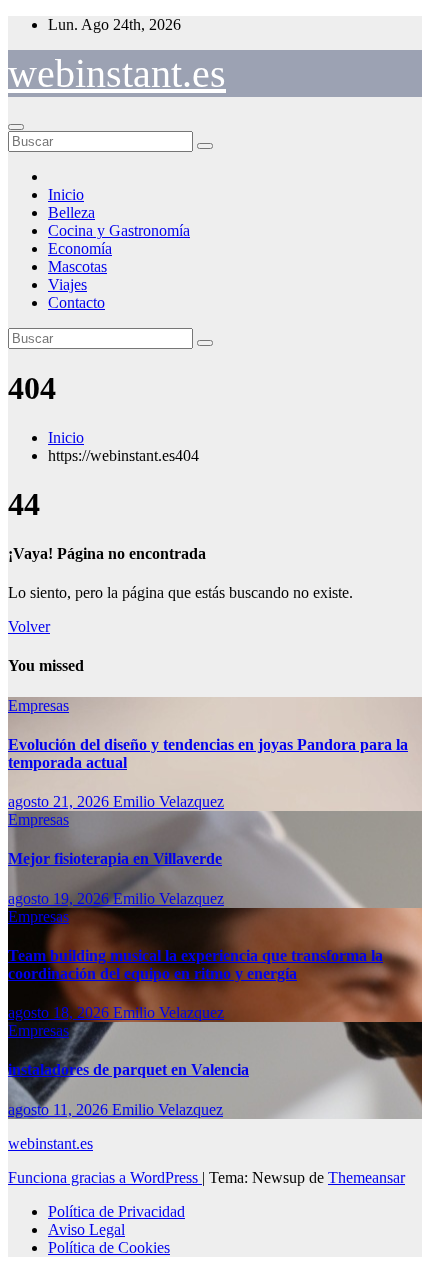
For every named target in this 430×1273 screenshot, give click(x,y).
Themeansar (366, 1177)
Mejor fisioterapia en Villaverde (115, 858)
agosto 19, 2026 (60, 898)
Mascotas (77, 266)
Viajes (67, 284)
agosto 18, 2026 (60, 1012)
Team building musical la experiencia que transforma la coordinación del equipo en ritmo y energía (195, 964)
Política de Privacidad (116, 1211)
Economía (80, 248)
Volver (29, 626)
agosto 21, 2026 (60, 801)
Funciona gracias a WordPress (105, 1177)
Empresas (38, 705)
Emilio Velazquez (168, 801)
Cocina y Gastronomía (119, 230)
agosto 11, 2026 (60, 1109)
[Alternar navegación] (16, 127)
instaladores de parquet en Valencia (128, 1069)
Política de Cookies (109, 1247)
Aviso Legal (86, 1229)
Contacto (76, 302)
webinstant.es (117, 73)
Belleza (71, 212)
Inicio (66, 194)
